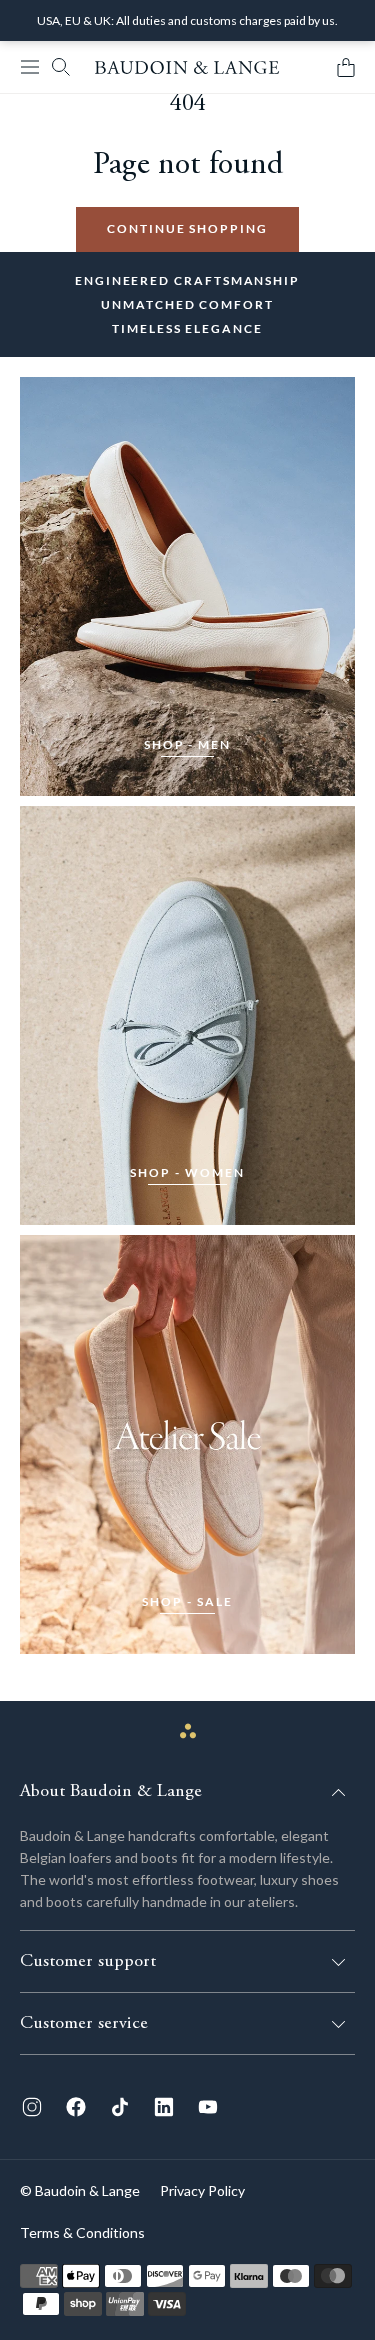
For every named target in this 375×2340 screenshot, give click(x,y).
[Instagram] (32, 2107)
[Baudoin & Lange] (187, 67)
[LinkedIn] (164, 2107)
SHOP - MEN (187, 744)
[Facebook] (76, 2107)
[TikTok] (120, 2107)
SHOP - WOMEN (187, 1172)
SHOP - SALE (187, 1601)
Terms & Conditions (82, 2232)
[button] (30, 67)
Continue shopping (187, 228)
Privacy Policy (202, 2190)
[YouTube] (208, 2107)
